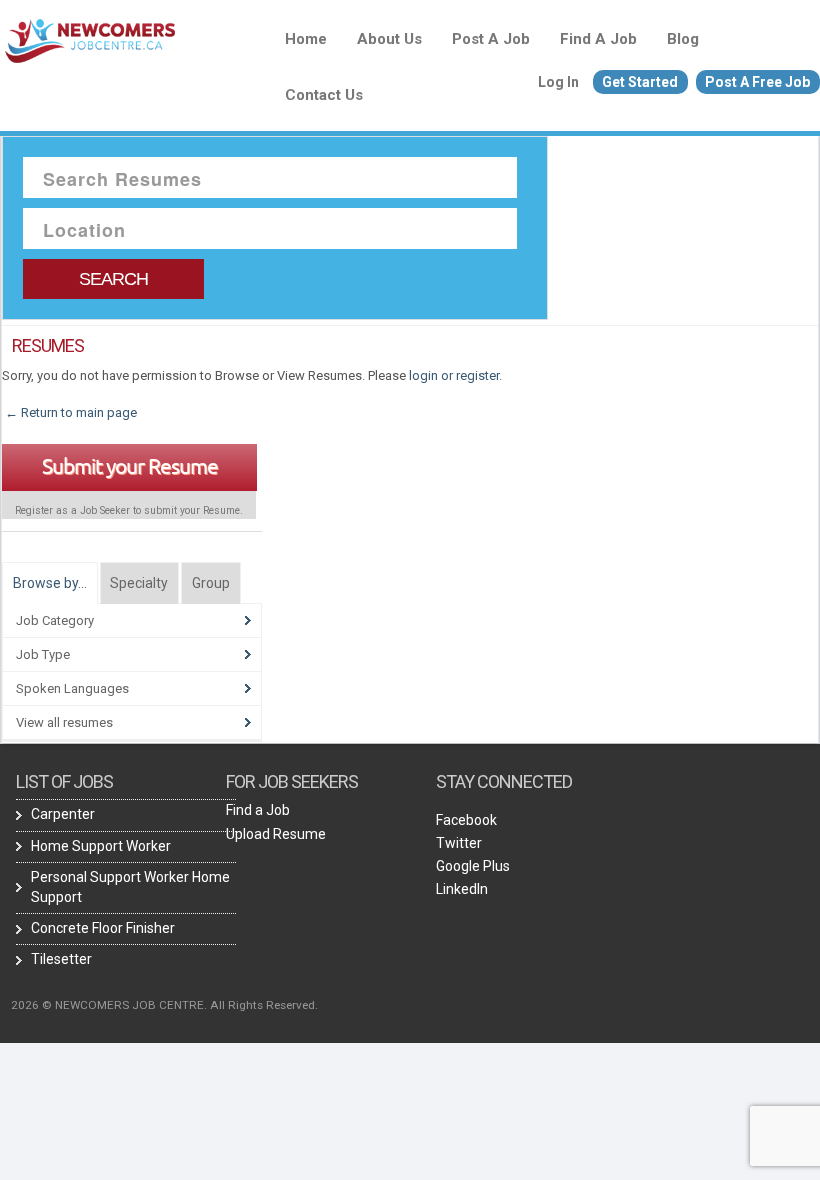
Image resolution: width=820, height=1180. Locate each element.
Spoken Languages (72, 688)
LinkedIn (462, 889)
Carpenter (63, 814)
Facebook (466, 820)
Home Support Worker (101, 846)
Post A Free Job (757, 82)
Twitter (459, 843)
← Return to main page (69, 412)
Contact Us (324, 95)
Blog (683, 39)
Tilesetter (61, 959)
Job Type (43, 654)
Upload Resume (276, 834)
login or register (454, 375)
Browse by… (50, 583)
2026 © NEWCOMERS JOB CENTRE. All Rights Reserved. (164, 1005)
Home (306, 39)
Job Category (55, 620)
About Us (389, 39)
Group (211, 583)
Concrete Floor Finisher (103, 928)
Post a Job (491, 39)
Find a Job (598, 39)
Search (113, 279)
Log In (558, 82)
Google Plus (473, 866)
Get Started (640, 82)
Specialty (139, 583)
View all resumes (64, 722)
